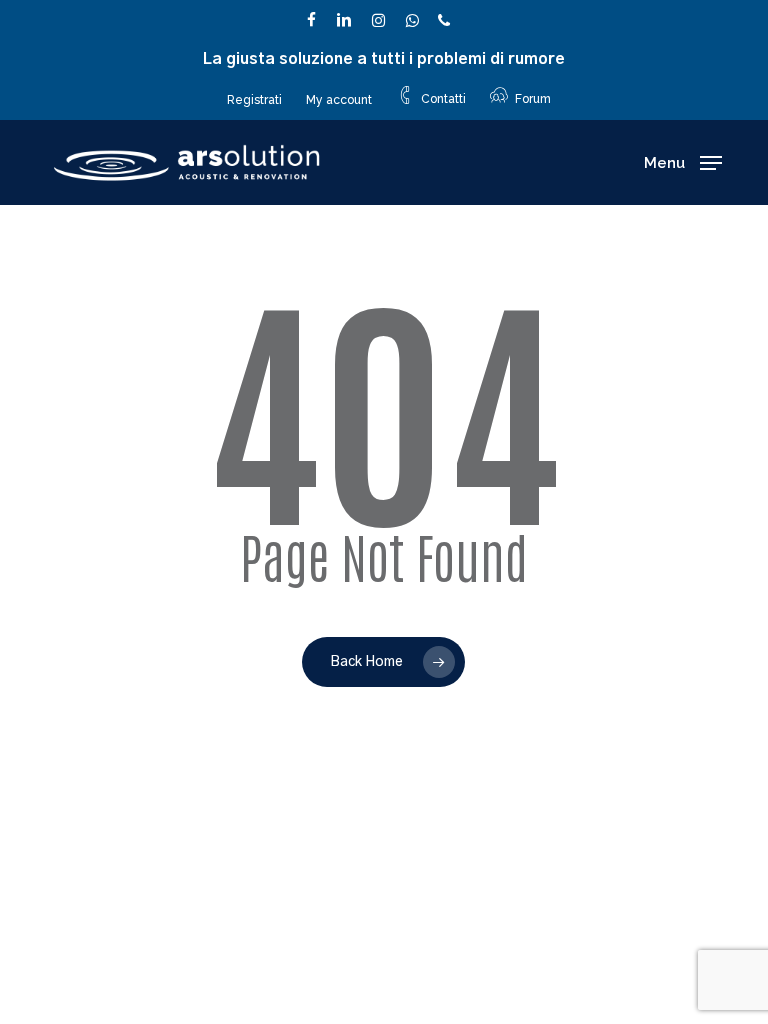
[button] (683, 163)
